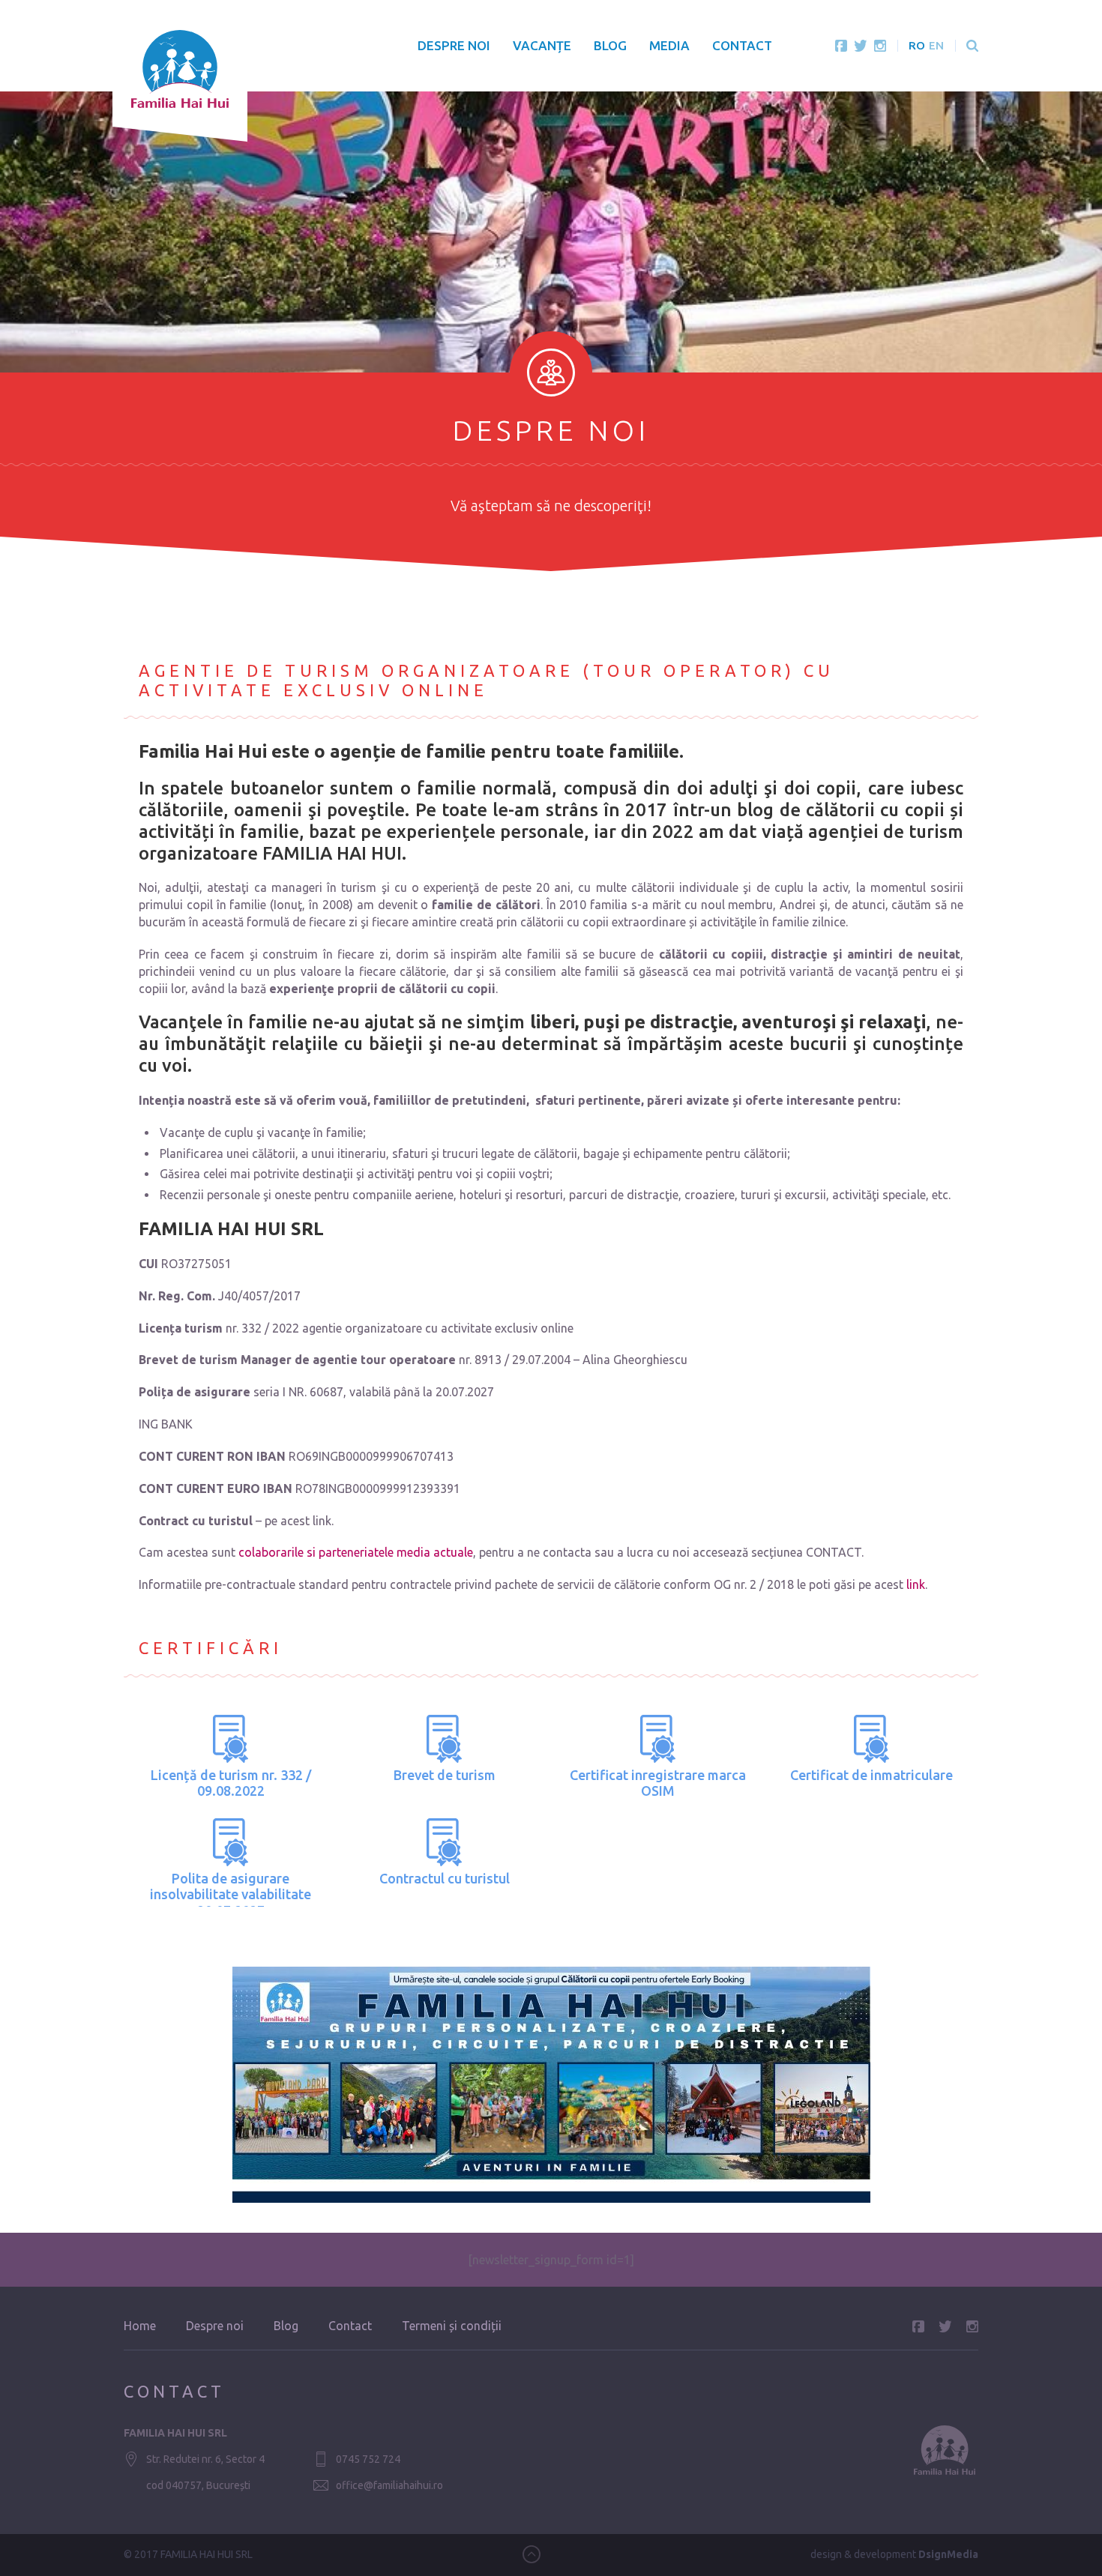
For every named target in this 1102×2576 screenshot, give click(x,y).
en (936, 45)
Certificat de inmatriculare (871, 1775)
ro (917, 45)
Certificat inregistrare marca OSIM (658, 1783)
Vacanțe (542, 45)
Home (140, 2326)
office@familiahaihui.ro (389, 2485)
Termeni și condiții (452, 2326)
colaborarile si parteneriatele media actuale (356, 1552)
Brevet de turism (445, 1775)
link (916, 1584)
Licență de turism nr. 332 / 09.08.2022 (231, 1783)
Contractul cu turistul (445, 1878)
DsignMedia (948, 2554)
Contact (742, 45)
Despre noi (454, 45)
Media (669, 45)
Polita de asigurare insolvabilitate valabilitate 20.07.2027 (231, 1894)
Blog (610, 45)
